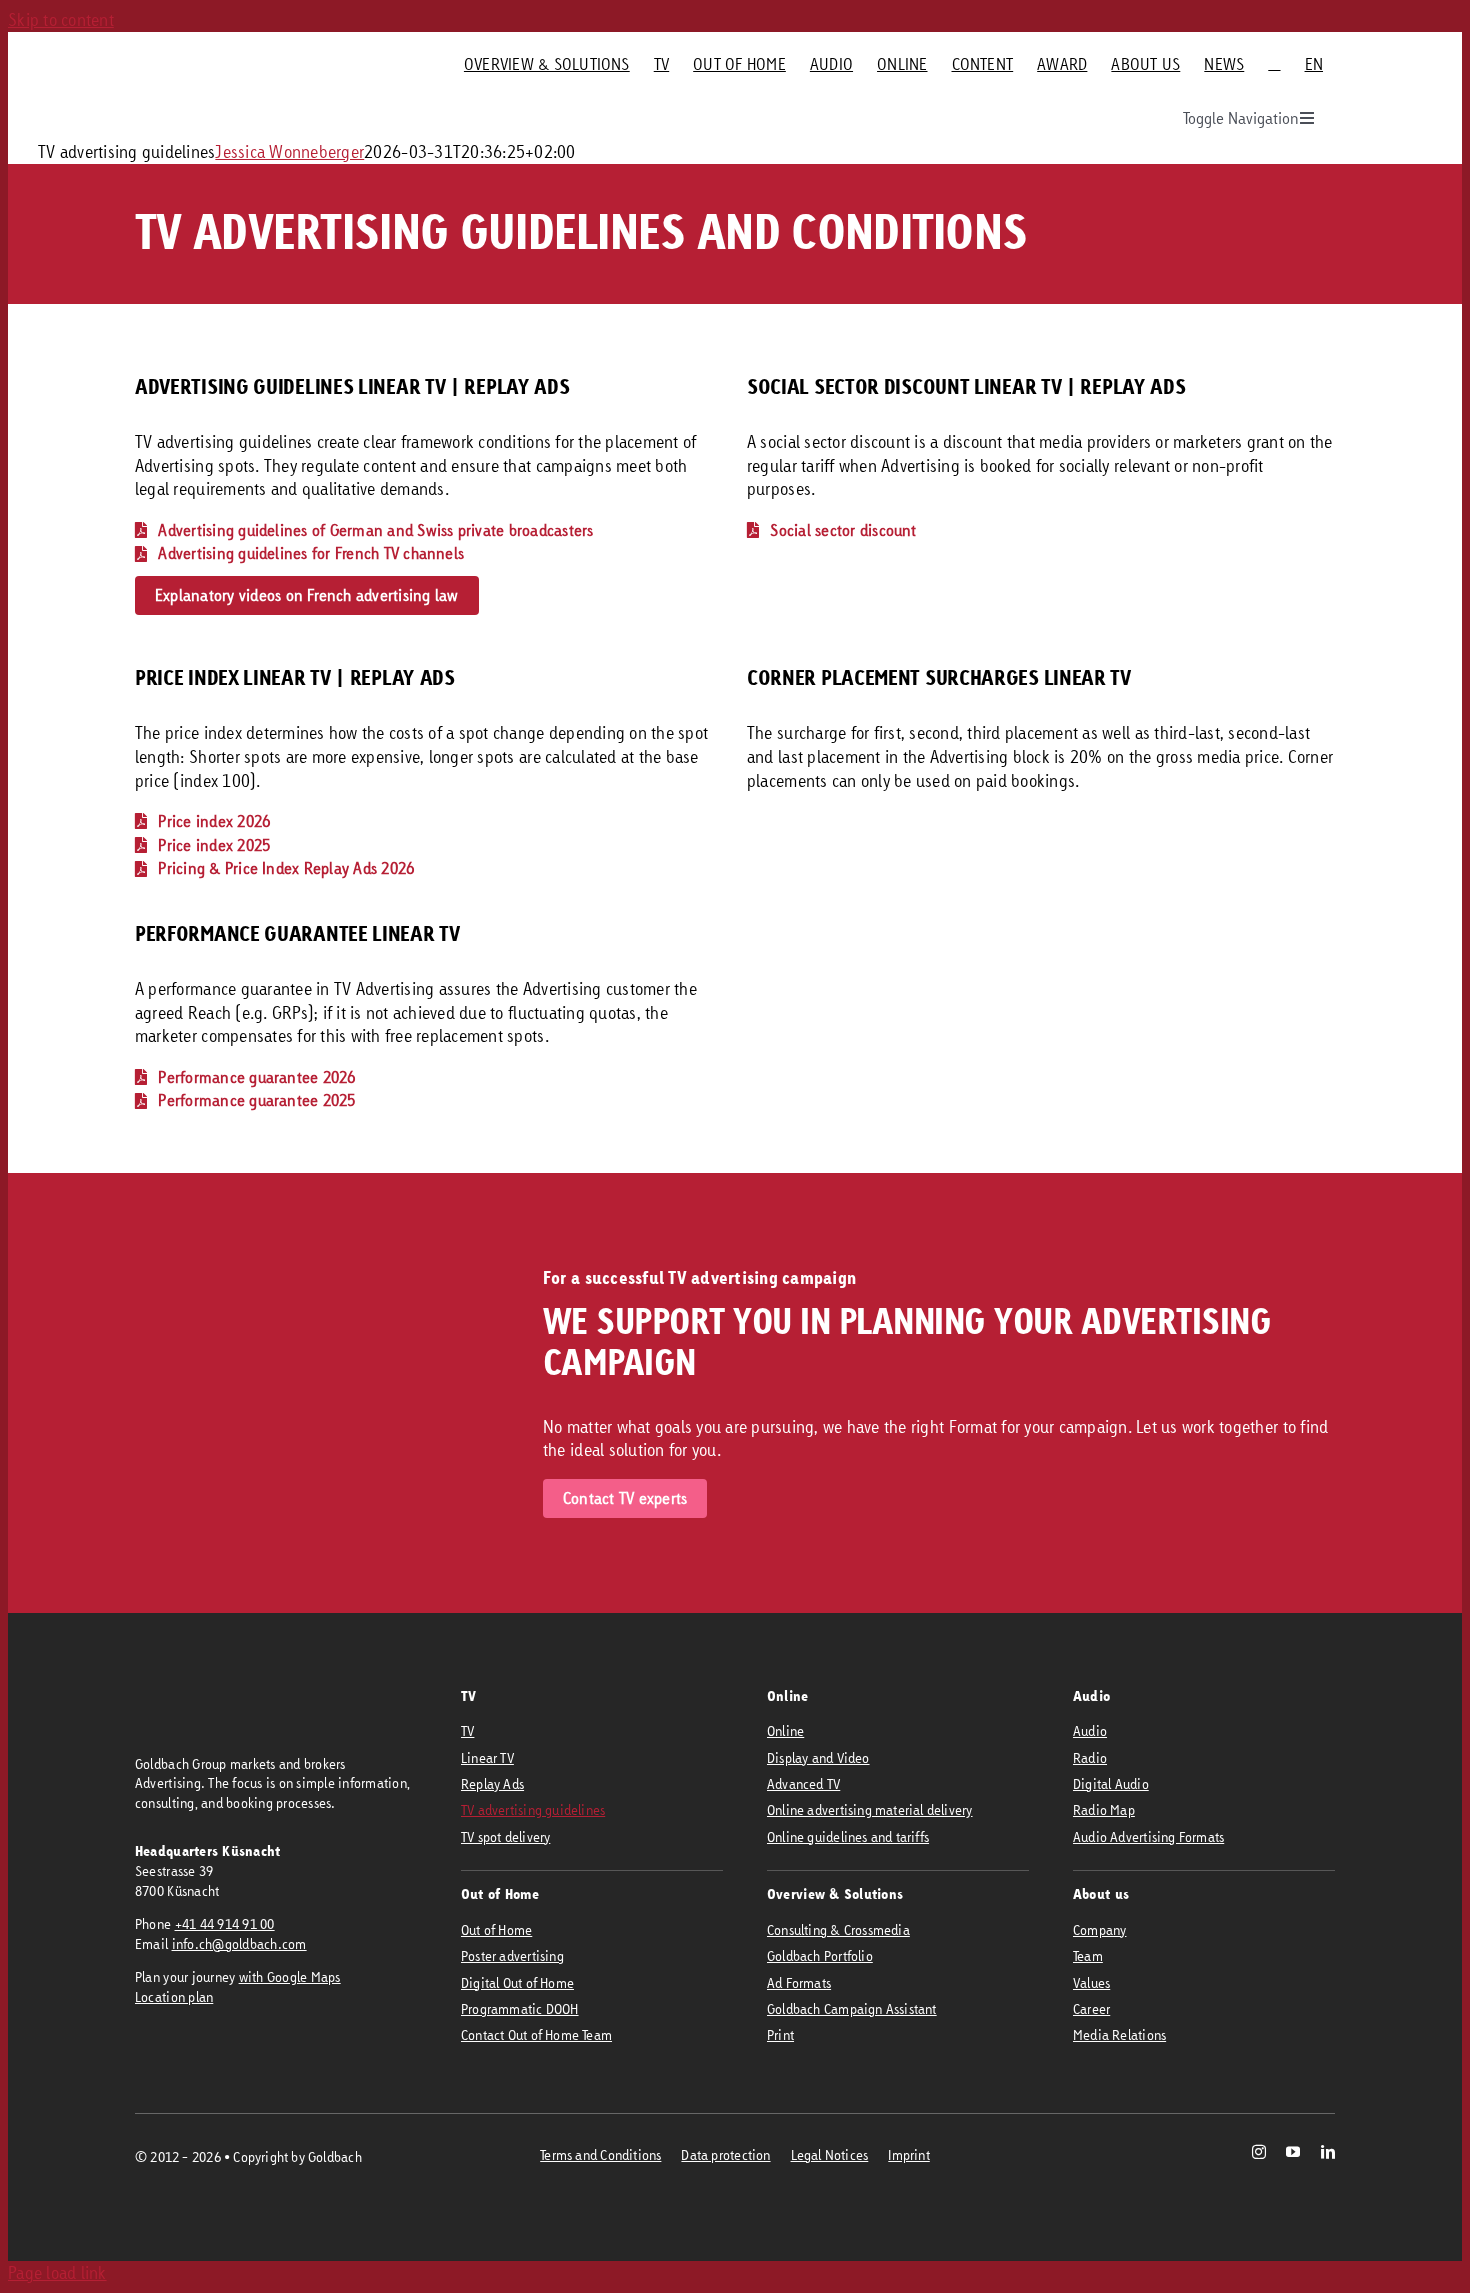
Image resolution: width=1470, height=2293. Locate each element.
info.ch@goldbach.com (239, 1943)
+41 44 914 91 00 (225, 1923)
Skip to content (61, 19)
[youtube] (1293, 2152)
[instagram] (1259, 2152)
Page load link (57, 2272)
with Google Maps (290, 1976)
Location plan (174, 1996)
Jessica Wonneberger (289, 151)
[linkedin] (1328, 2152)
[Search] (1274, 64)
